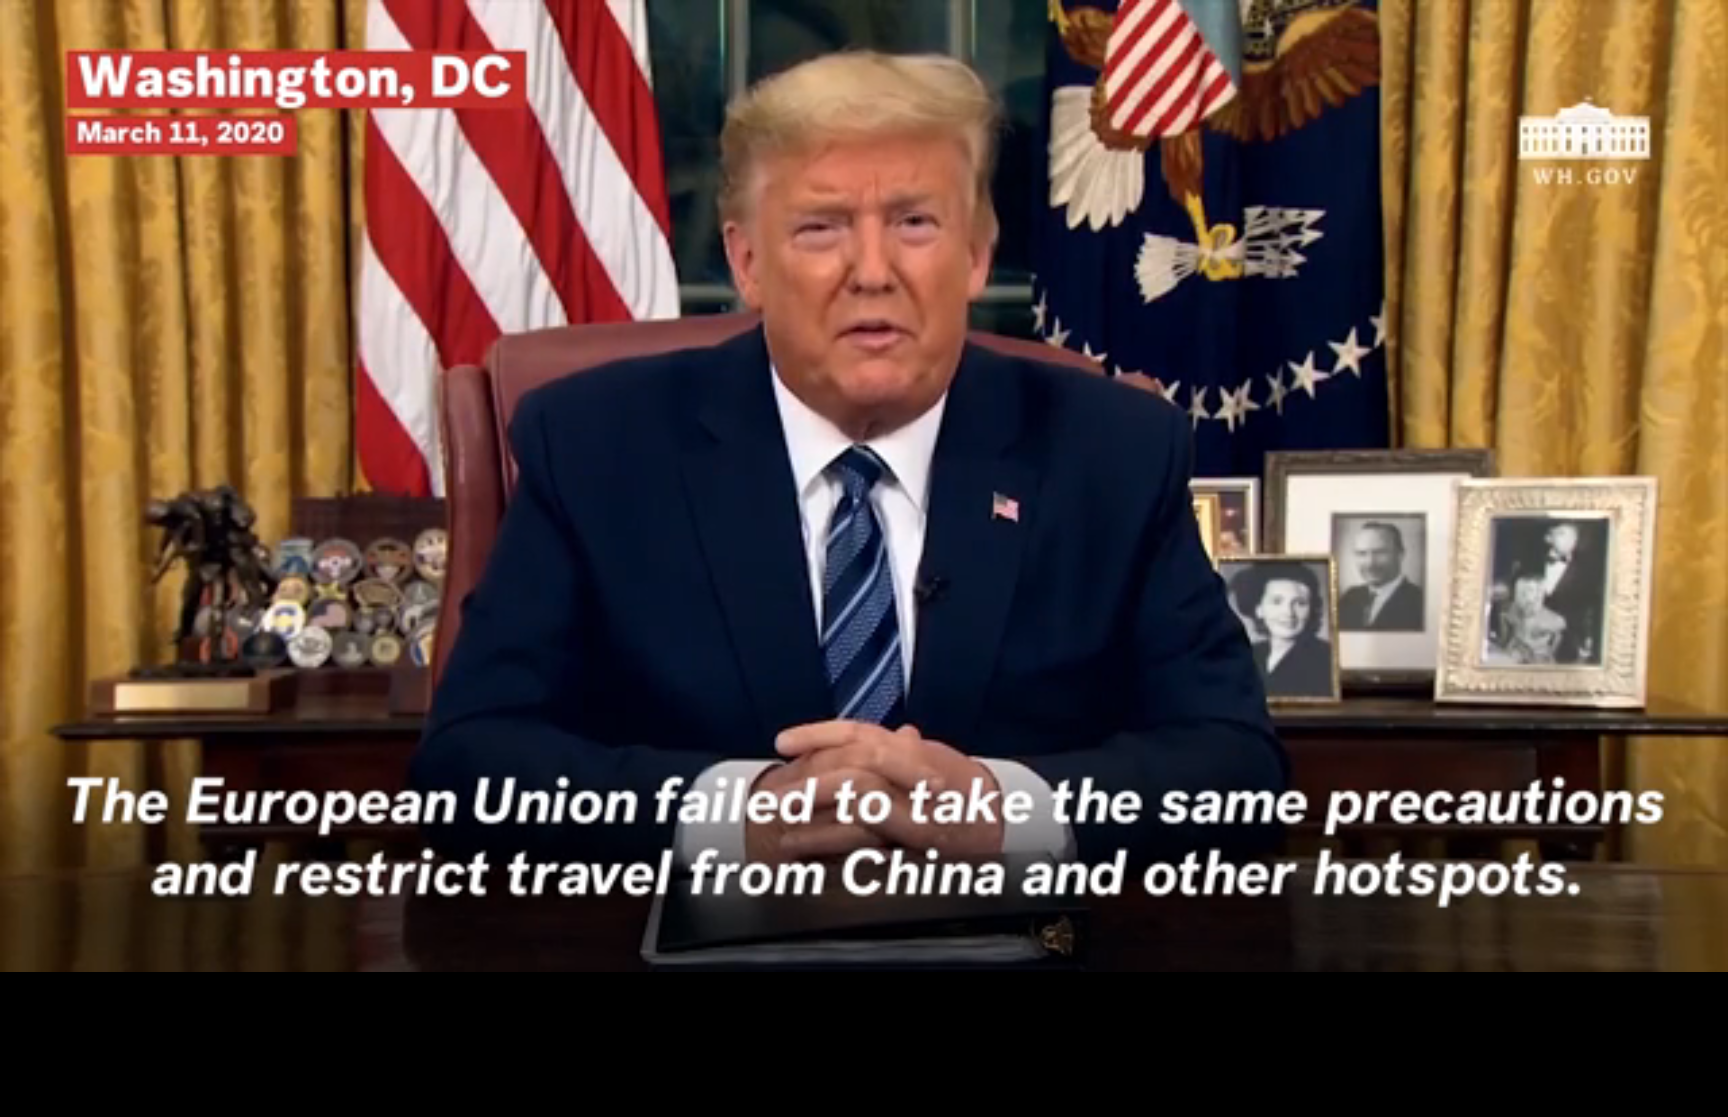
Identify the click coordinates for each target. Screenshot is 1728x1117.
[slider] (864, 926)
